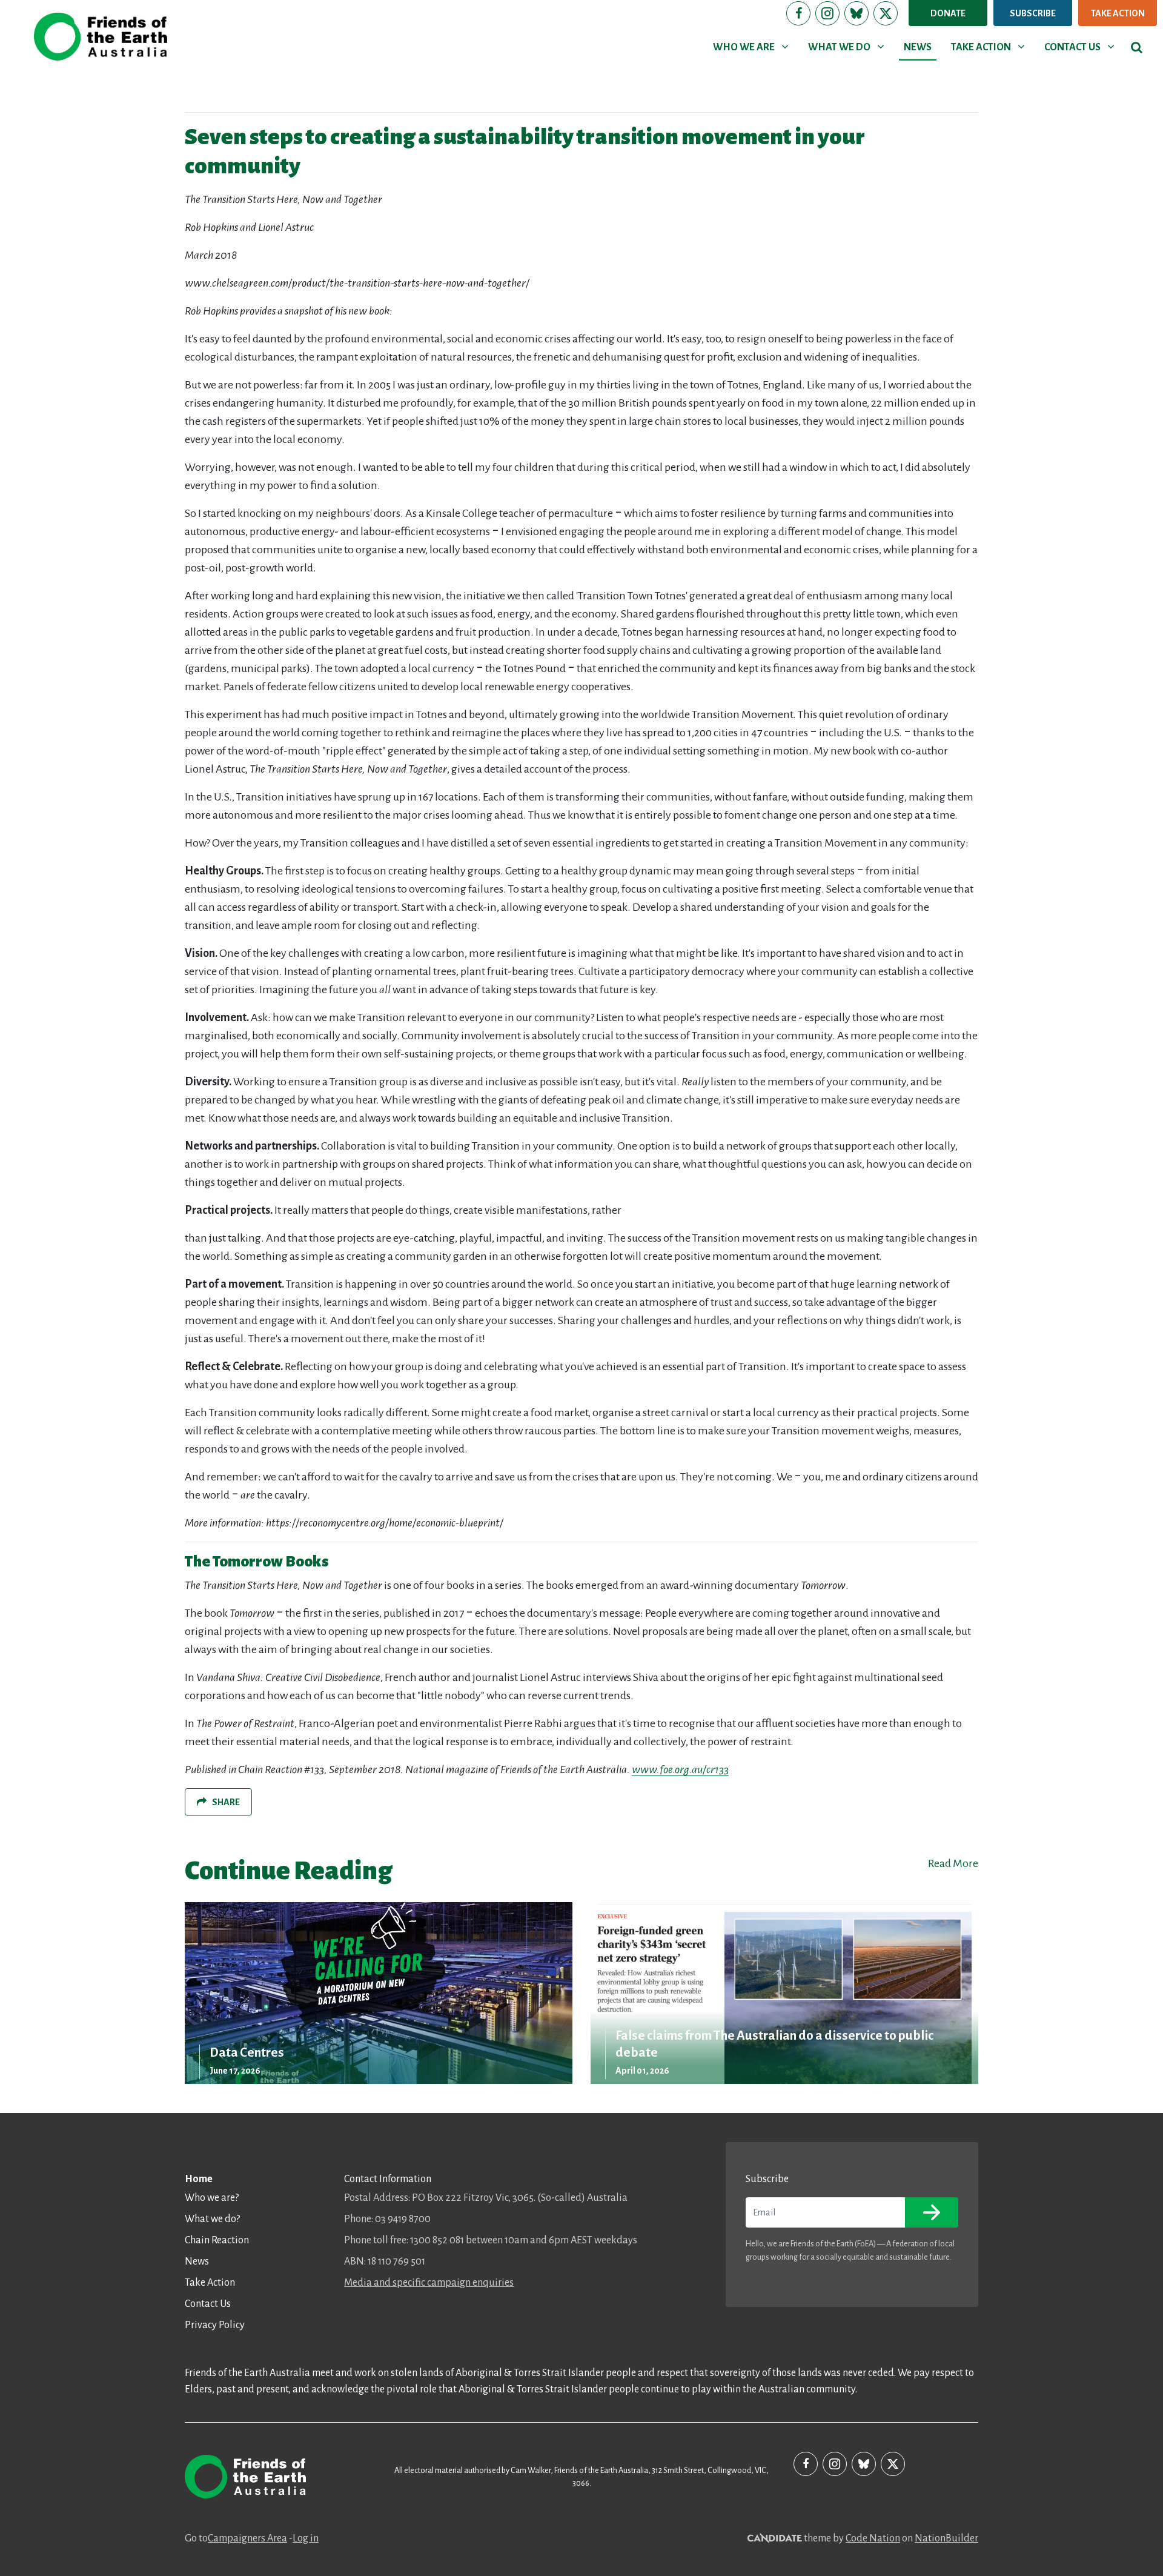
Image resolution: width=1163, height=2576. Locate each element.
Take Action (1118, 13)
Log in (306, 2538)
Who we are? (212, 2198)
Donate (948, 13)
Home (199, 2179)
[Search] (1137, 47)
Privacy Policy (215, 2325)
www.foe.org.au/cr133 (680, 1769)
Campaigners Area (247, 2538)
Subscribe (1033, 13)
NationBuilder (946, 2538)
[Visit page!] (798, 13)
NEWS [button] (918, 47)
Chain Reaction (217, 2240)
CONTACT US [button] (1082, 47)
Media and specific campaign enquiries (429, 2283)
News (197, 2261)
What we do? (212, 2219)
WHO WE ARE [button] (753, 47)
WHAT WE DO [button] (848, 47)
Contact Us (208, 2304)
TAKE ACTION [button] (990, 47)
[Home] (101, 37)
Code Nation (873, 2538)
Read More (953, 1863)
